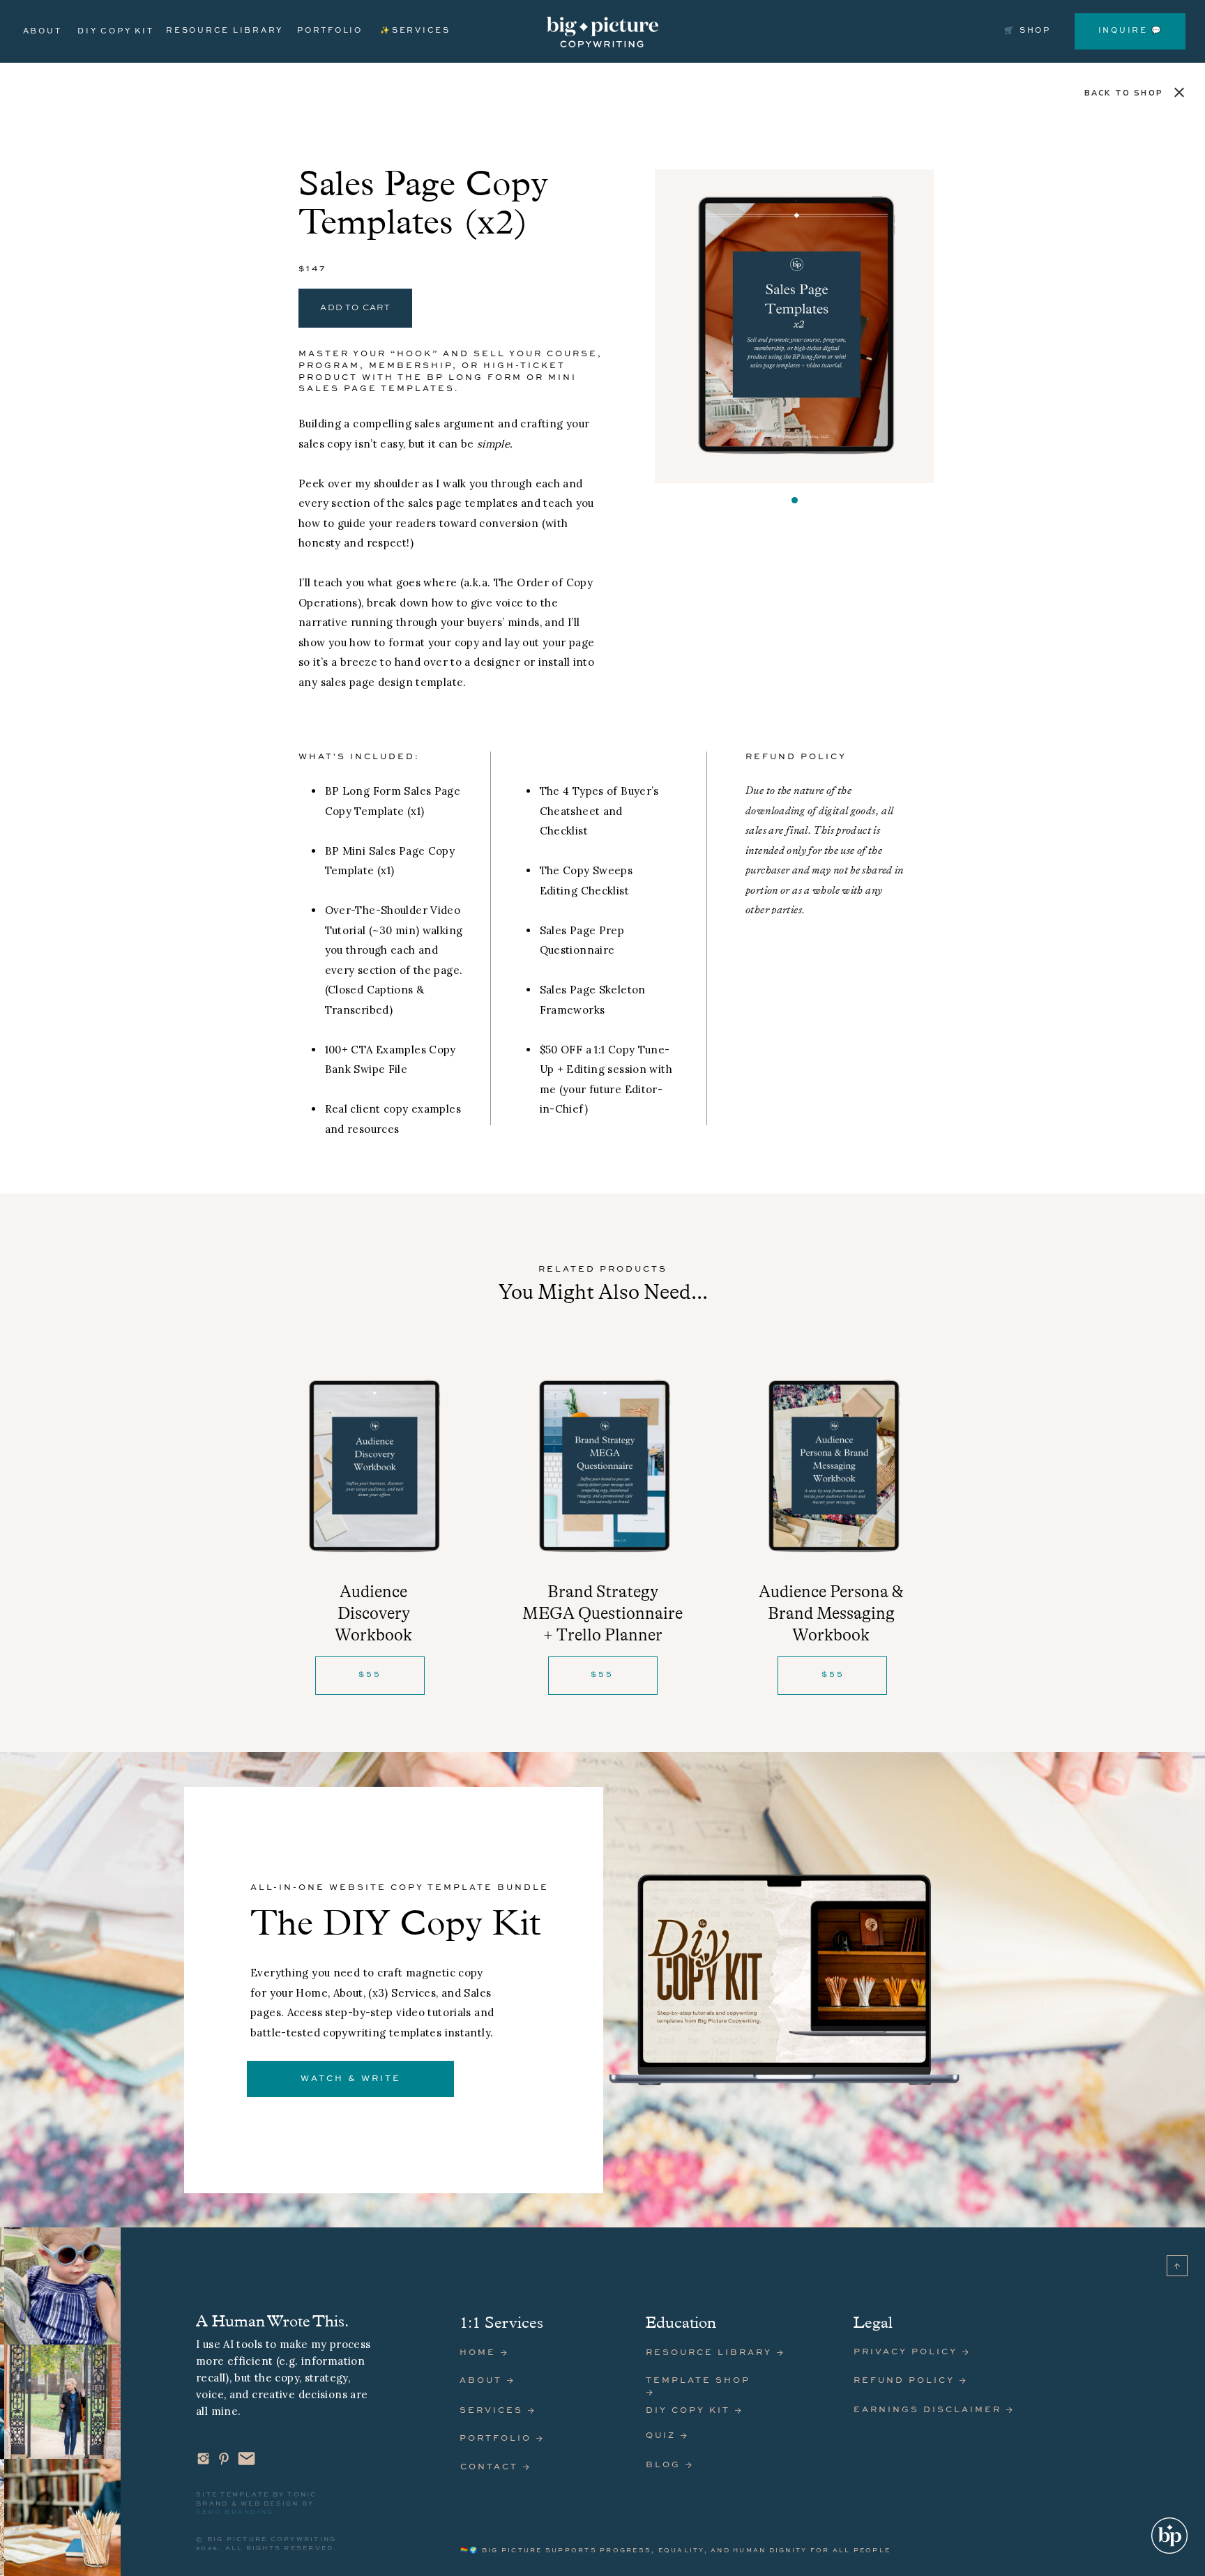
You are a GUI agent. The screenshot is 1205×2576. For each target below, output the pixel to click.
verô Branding (235, 2512)
